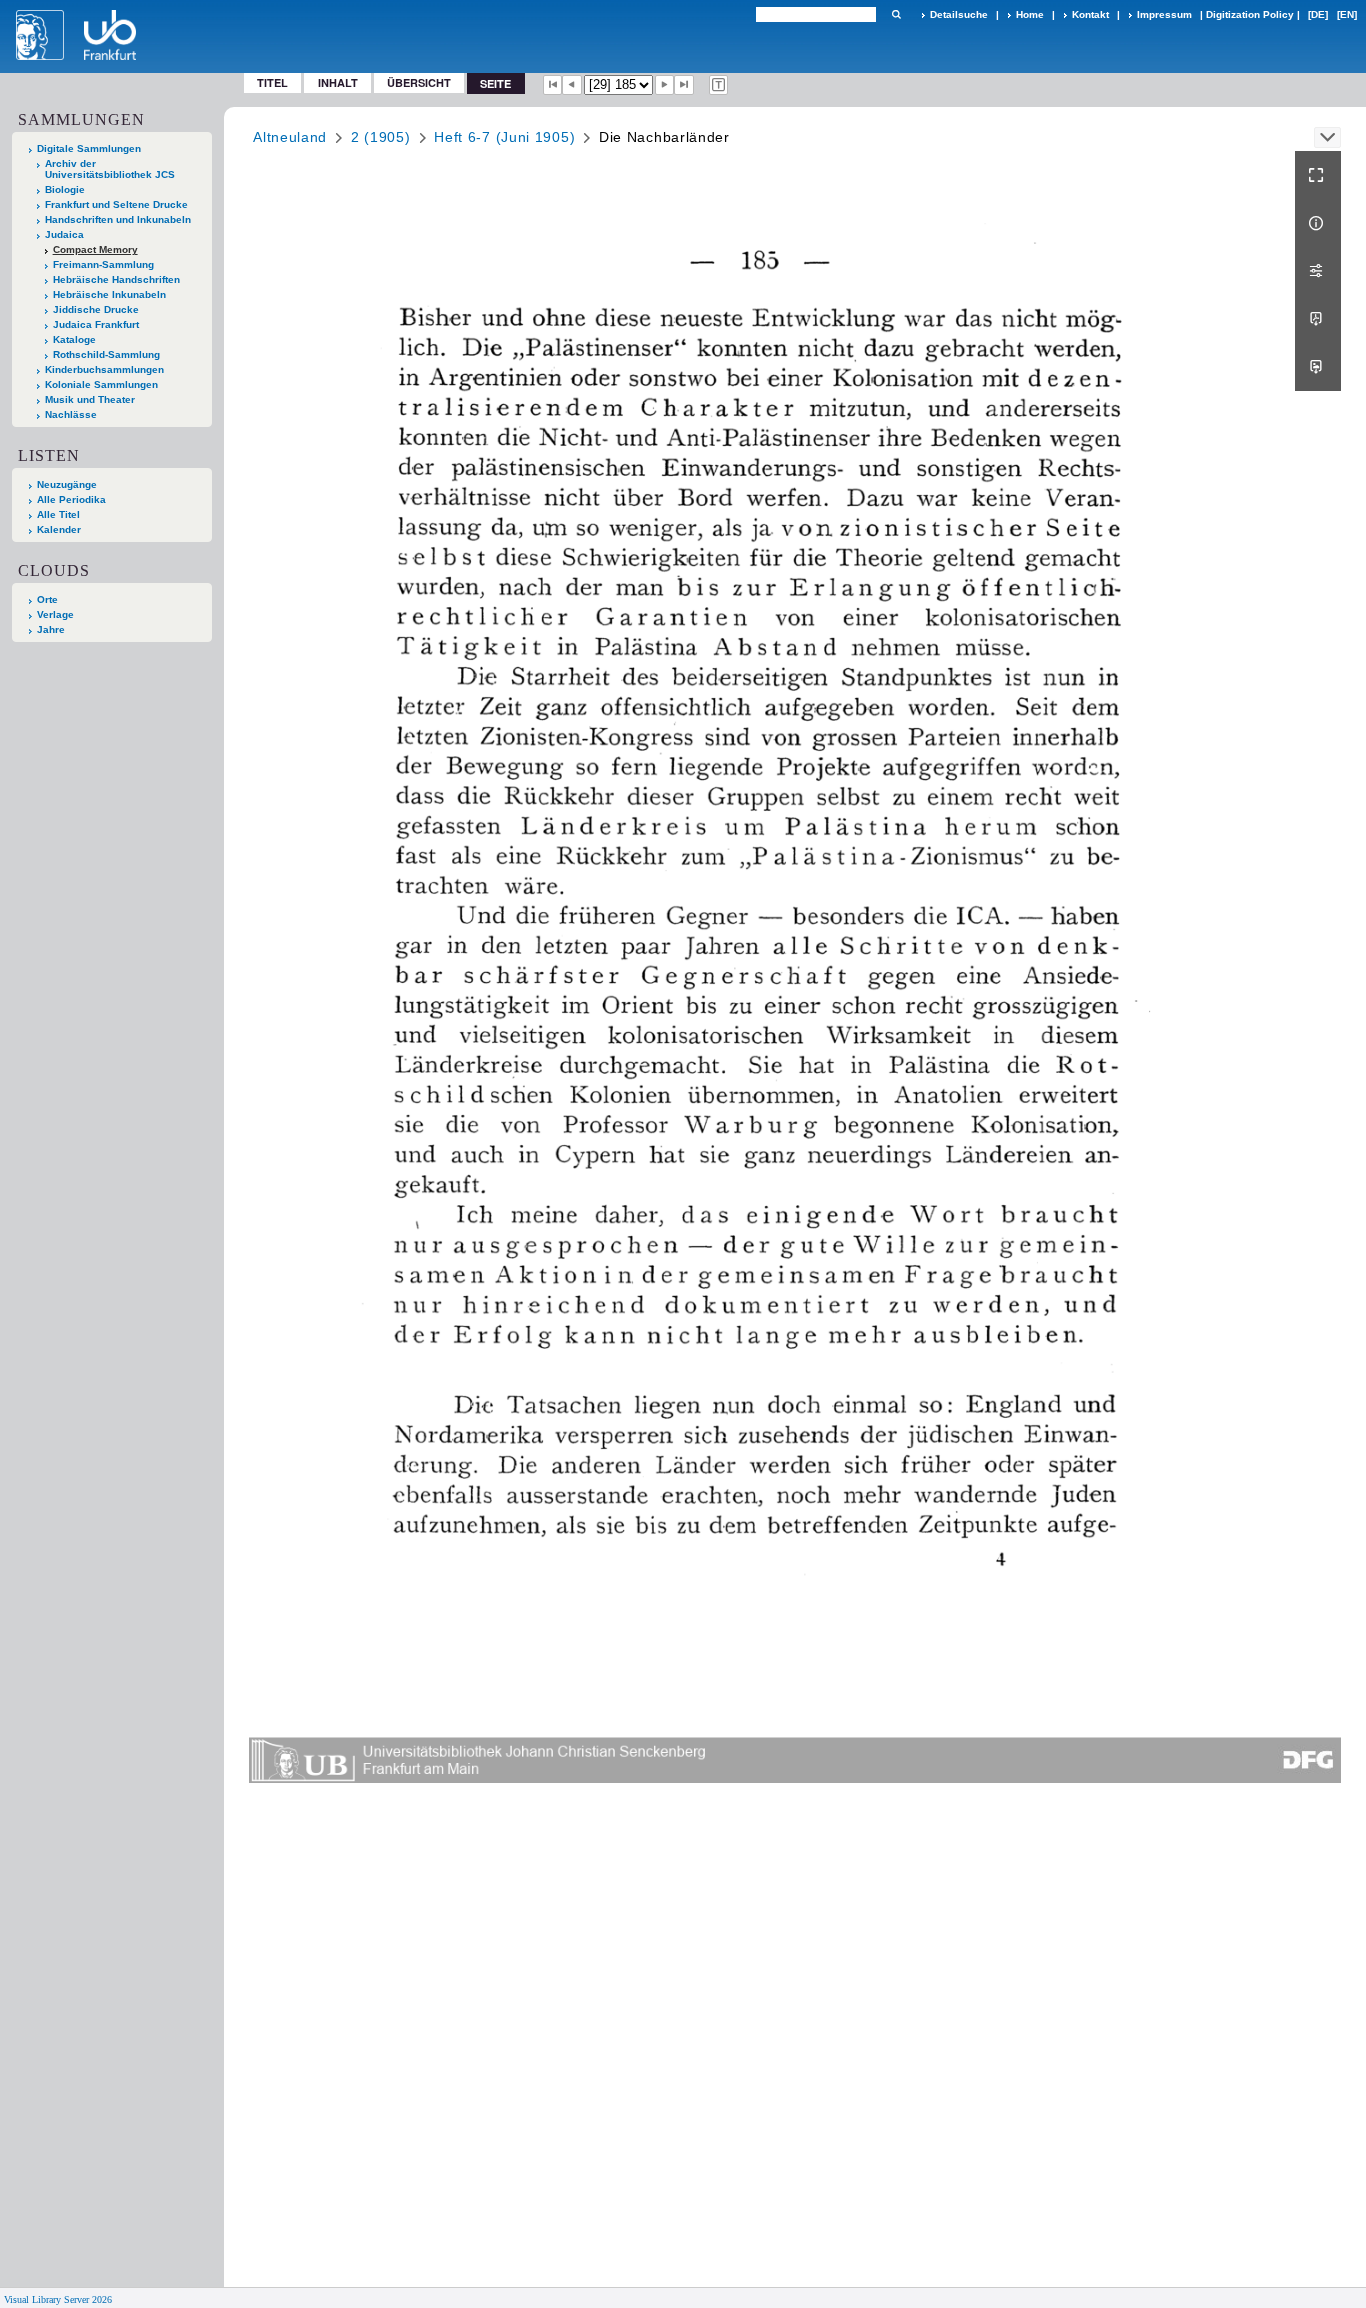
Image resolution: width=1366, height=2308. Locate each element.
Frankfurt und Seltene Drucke (116, 204)
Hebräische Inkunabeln (109, 294)
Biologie (65, 189)
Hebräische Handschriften (116, 279)
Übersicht (419, 82)
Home (1030, 14)
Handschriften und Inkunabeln (118, 219)
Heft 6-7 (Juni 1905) (504, 137)
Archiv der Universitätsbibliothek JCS (110, 169)
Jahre (51, 629)
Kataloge (74, 339)
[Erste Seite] (553, 85)
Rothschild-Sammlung (106, 354)
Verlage (55, 614)
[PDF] (1318, 319)
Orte (47, 599)
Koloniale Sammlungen (101, 384)
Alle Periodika (71, 499)
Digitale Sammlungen (89, 148)
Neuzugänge (67, 484)
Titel (272, 82)
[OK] (896, 14)
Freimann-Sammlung (103, 264)
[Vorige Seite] (572, 85)
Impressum (1164, 14)
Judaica (64, 234)
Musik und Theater (90, 399)
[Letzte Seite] (684, 85)
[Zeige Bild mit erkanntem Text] (719, 85)
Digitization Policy (1250, 14)
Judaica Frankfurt (96, 324)
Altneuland (290, 137)
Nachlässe (71, 414)
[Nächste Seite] (665, 85)
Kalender (59, 529)
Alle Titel (58, 514)
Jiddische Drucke (96, 309)
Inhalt (338, 82)
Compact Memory (95, 249)
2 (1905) (381, 137)
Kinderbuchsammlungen (104, 369)
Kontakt (1090, 14)
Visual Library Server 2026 (58, 2299)
